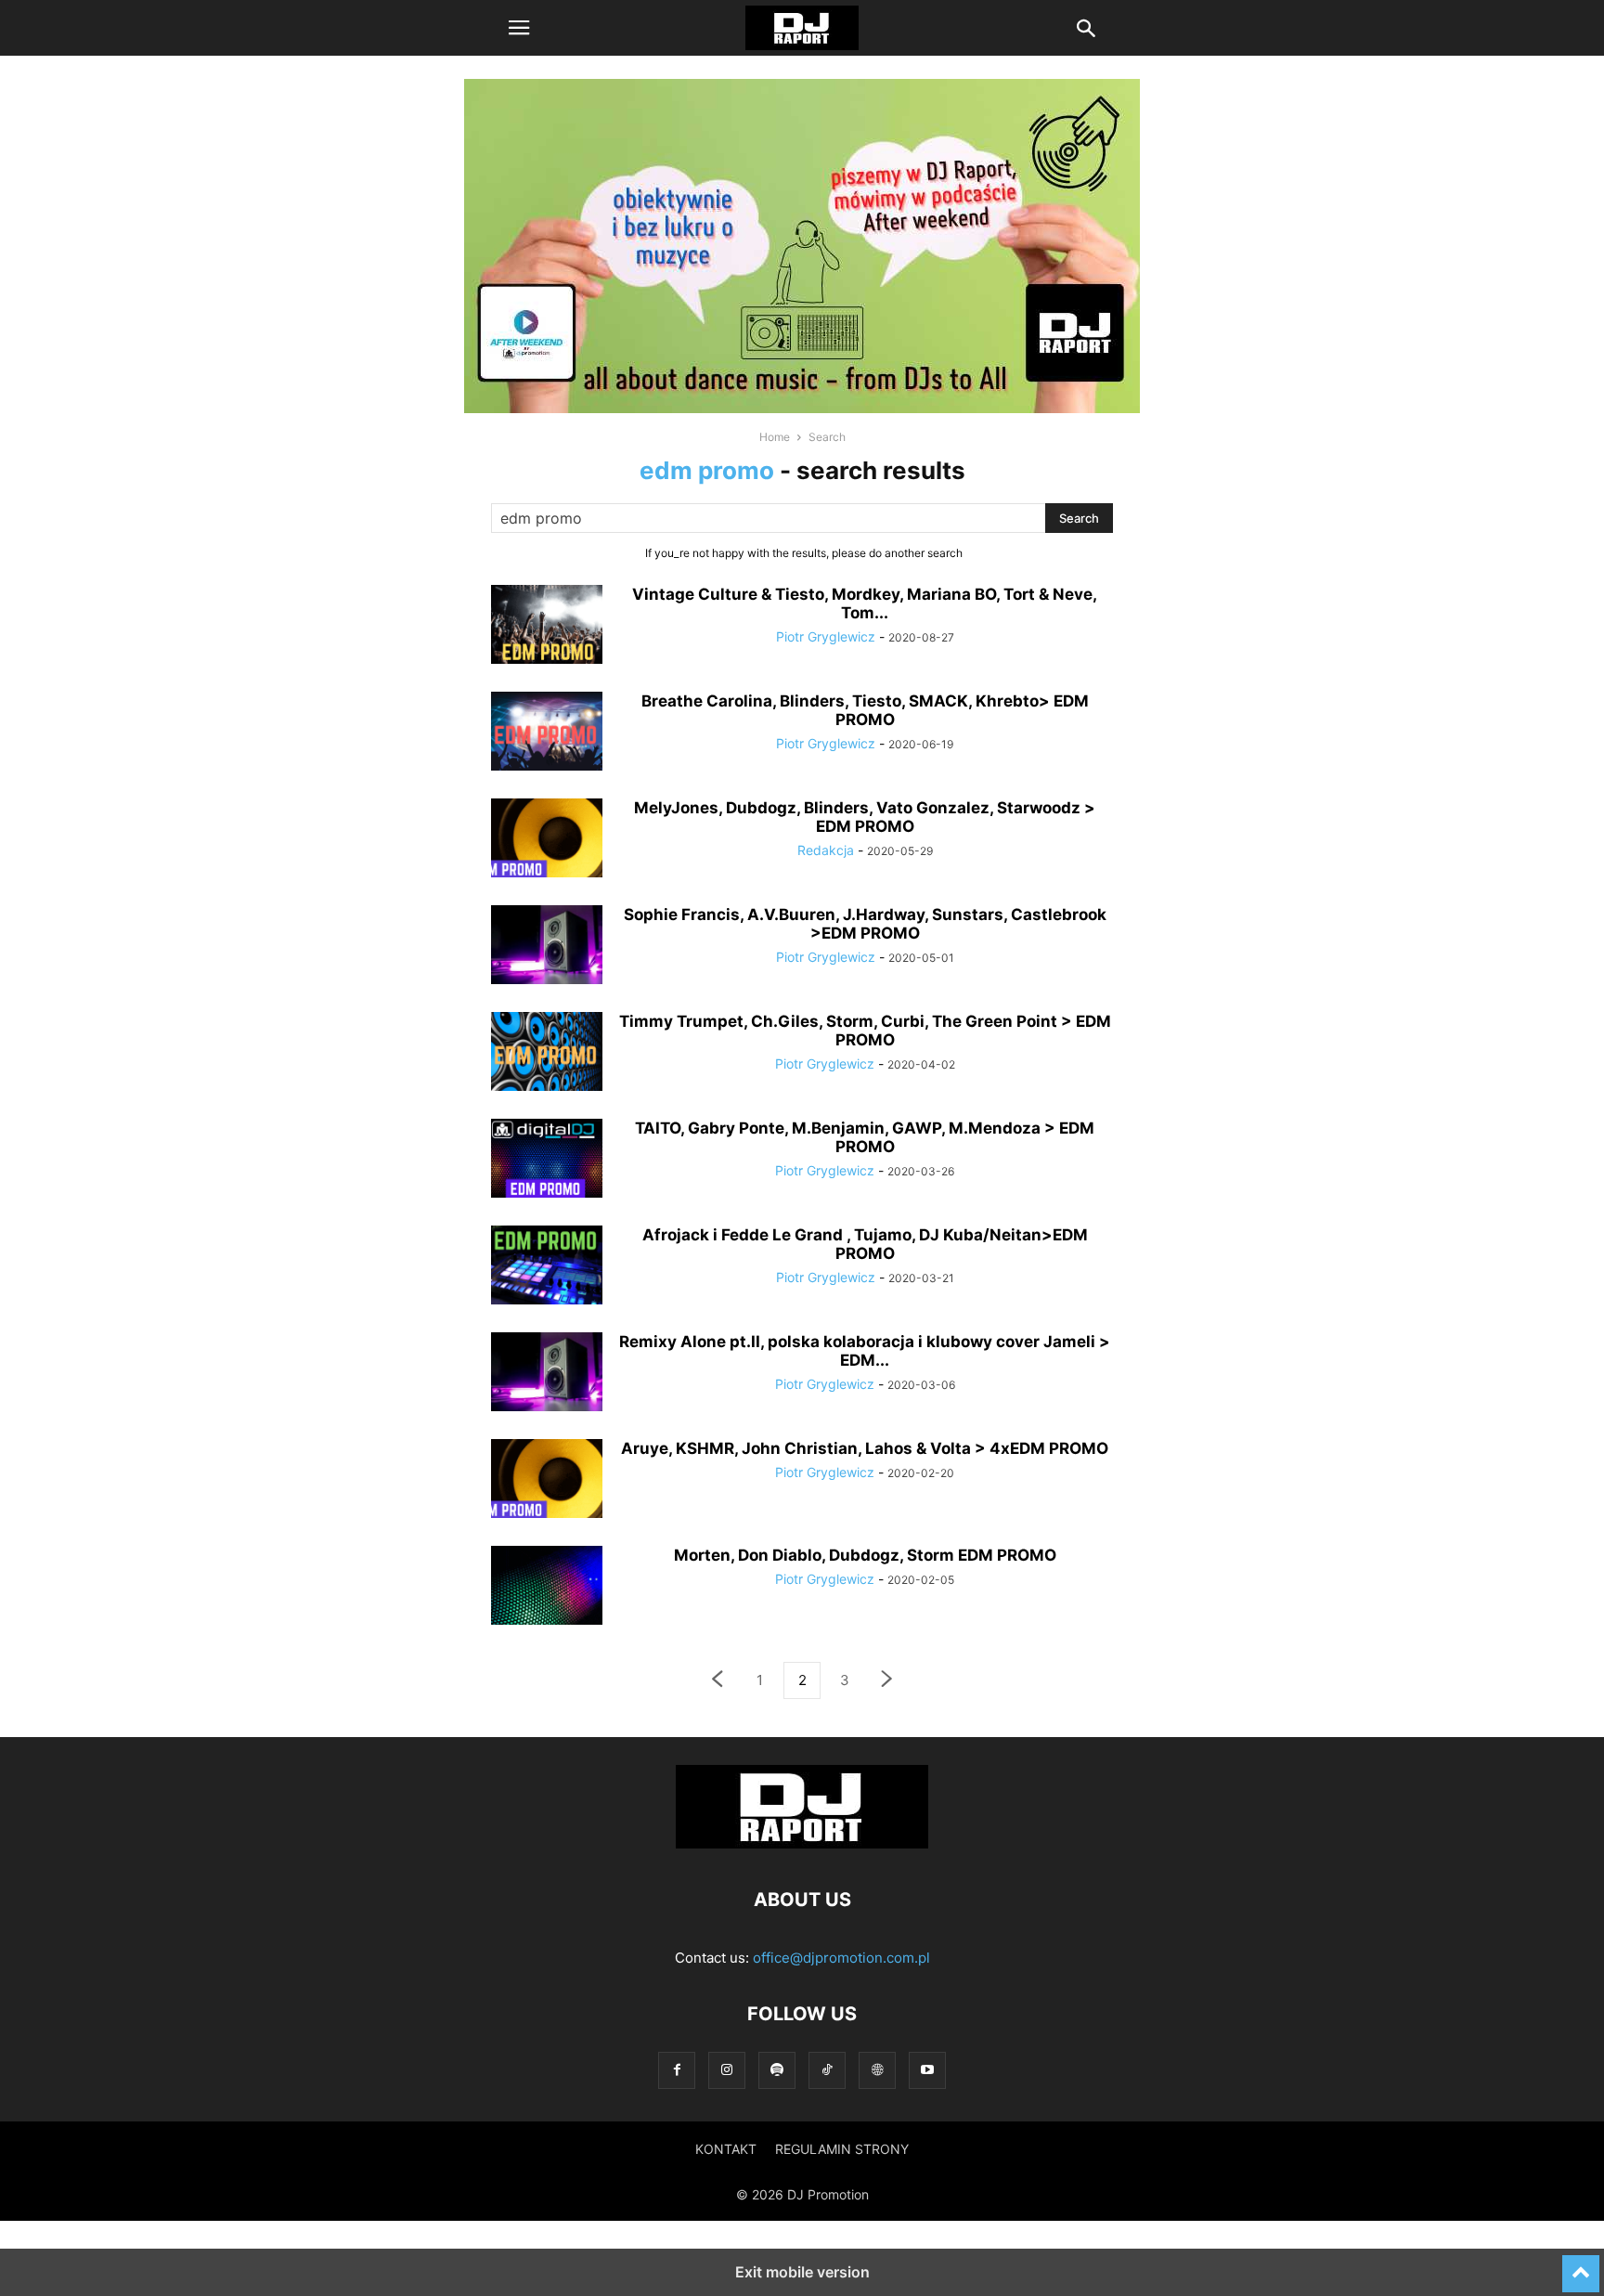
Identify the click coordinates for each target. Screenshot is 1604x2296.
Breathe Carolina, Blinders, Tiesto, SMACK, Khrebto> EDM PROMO (865, 710)
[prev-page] (717, 1681)
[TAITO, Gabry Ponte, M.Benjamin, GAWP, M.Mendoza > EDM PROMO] (547, 1161)
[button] (519, 28)
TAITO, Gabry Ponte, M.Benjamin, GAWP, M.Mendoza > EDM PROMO (865, 1137)
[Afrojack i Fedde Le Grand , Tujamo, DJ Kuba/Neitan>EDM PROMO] (547, 1267)
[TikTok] (827, 2070)
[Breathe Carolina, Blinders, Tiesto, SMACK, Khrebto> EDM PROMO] (547, 733)
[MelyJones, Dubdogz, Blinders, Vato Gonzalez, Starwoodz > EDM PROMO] (547, 840)
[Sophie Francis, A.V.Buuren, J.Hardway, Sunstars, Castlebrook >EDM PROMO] (547, 947)
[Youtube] (927, 2070)
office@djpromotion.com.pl (841, 1958)
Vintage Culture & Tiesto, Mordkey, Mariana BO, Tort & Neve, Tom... (865, 603)
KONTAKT (726, 2149)
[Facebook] (677, 2070)
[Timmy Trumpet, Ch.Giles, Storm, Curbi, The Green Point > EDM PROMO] (547, 1054)
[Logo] (802, 1843)
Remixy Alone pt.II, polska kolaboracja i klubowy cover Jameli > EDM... (865, 1351)
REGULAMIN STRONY (842, 2149)
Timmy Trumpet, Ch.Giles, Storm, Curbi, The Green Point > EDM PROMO (865, 1031)
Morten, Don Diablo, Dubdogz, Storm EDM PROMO (865, 1555)
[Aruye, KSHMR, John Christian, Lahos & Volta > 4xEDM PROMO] (547, 1481)
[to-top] (1581, 2265)
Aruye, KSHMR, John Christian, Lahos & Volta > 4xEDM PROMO (865, 1448)
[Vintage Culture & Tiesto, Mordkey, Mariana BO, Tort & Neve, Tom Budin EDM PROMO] (547, 627)
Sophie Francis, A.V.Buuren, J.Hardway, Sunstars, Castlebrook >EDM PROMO (865, 924)
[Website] (877, 2070)
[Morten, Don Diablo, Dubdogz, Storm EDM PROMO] (547, 1588)
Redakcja (826, 850)
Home (775, 437)
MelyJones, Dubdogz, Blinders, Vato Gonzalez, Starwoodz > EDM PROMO (865, 817)
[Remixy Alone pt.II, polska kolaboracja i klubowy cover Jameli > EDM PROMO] (547, 1374)
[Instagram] (727, 2070)
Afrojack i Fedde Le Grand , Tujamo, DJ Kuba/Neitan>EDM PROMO (865, 1244)
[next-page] (887, 1681)
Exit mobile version (802, 2272)
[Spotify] (777, 2070)
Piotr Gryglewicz (826, 636)
